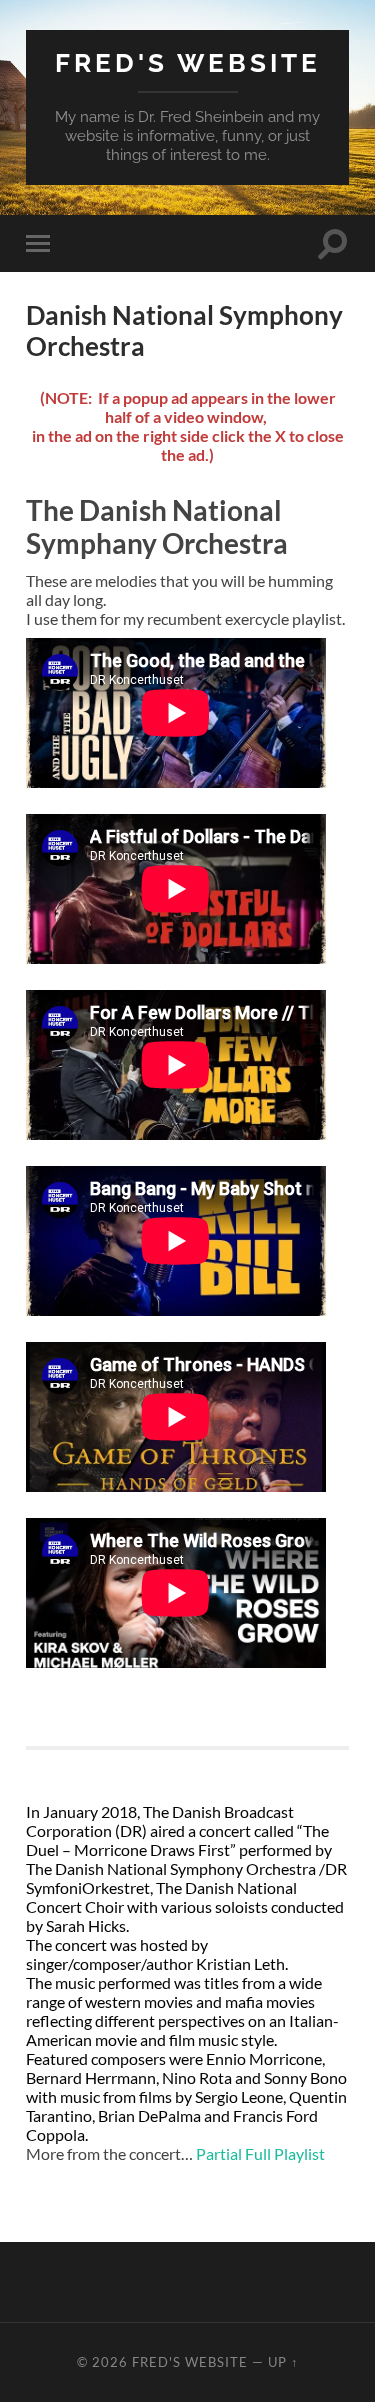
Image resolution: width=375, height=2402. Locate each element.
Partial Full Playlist (260, 2153)
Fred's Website (188, 62)
